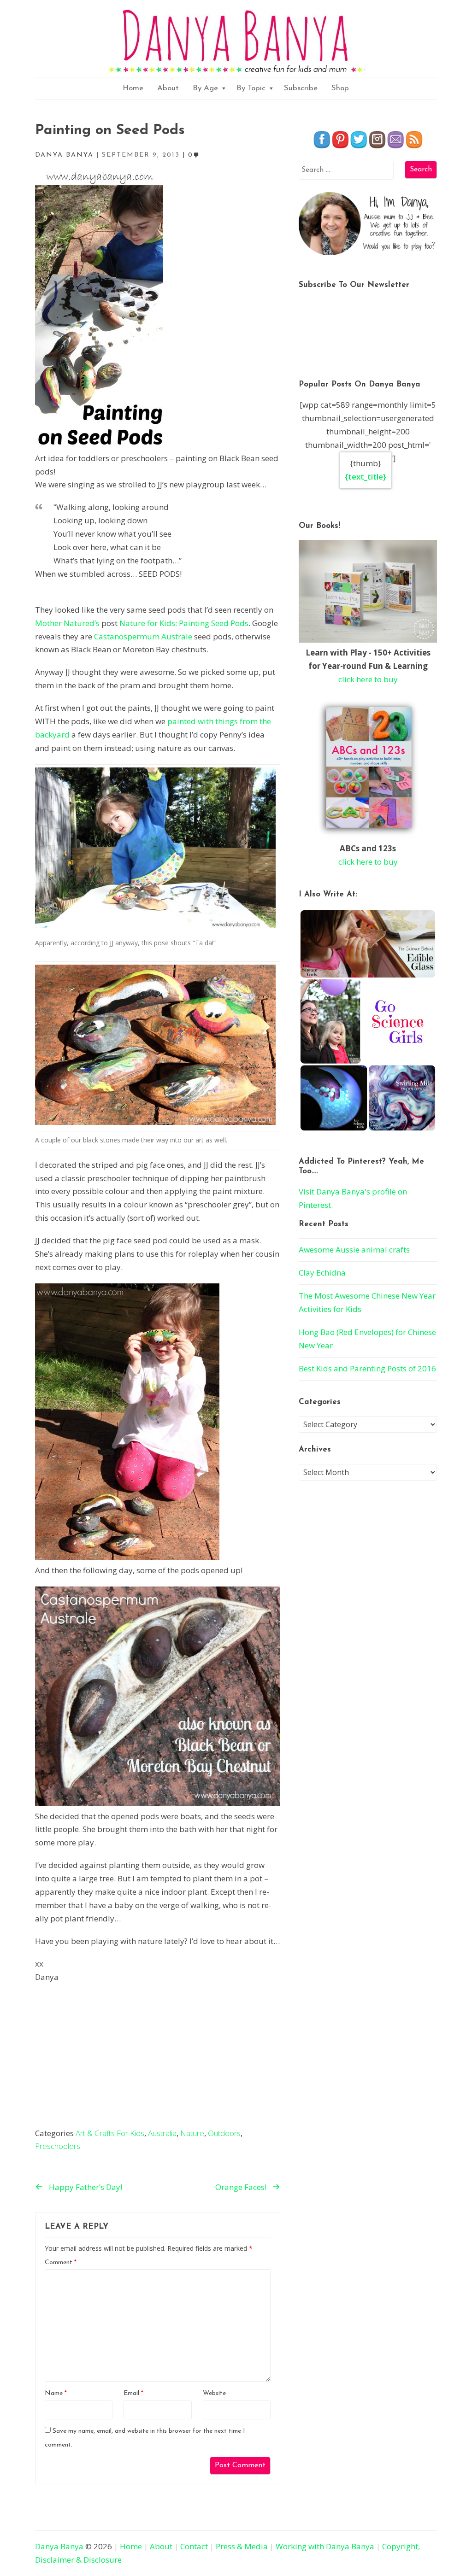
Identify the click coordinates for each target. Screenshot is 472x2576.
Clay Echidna (322, 1273)
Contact (194, 2546)
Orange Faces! (241, 2187)
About (168, 88)
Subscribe (301, 88)
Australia (162, 2133)
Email (133, 2393)
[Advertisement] (158, 2058)
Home (133, 88)
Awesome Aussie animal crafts (354, 1250)
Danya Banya (59, 2546)
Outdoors (224, 2133)
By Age (205, 88)
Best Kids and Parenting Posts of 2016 (367, 1368)
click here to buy (368, 679)
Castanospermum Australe (143, 636)
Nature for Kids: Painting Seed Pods (184, 623)
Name (56, 2393)
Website (214, 2393)
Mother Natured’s (67, 623)
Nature (192, 2133)
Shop (340, 88)
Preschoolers (58, 2146)
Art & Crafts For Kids (110, 2133)
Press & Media (242, 2546)
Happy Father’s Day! (86, 2187)
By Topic (251, 88)
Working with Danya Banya (325, 2546)
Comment (61, 2263)
